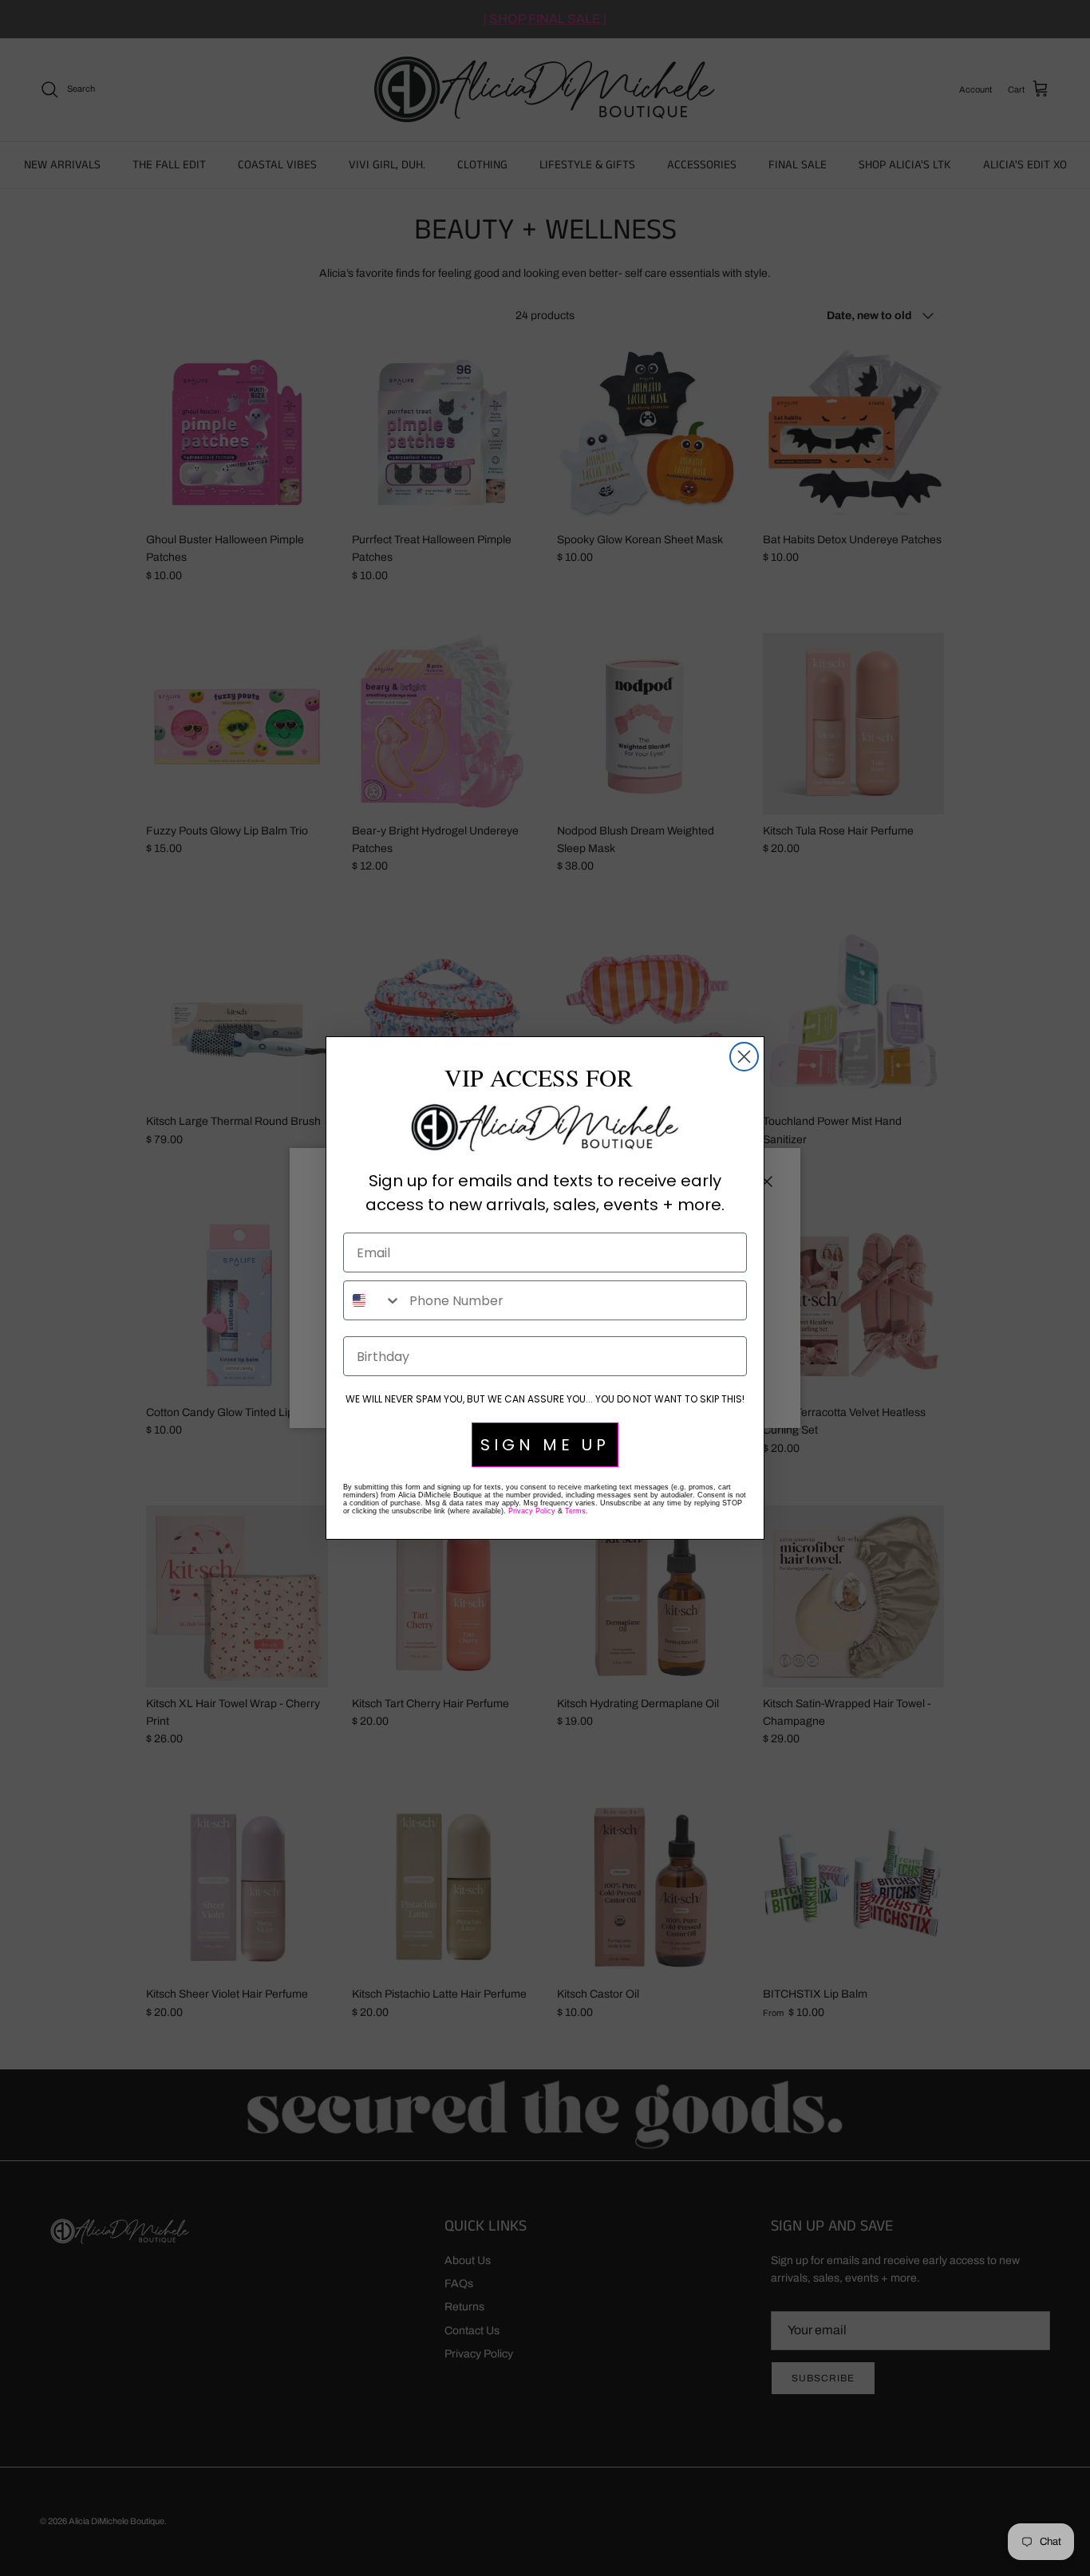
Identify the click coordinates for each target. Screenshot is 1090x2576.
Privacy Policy (532, 1511)
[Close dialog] (744, 1057)
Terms (575, 1511)
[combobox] (373, 1300)
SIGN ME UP (545, 1445)
